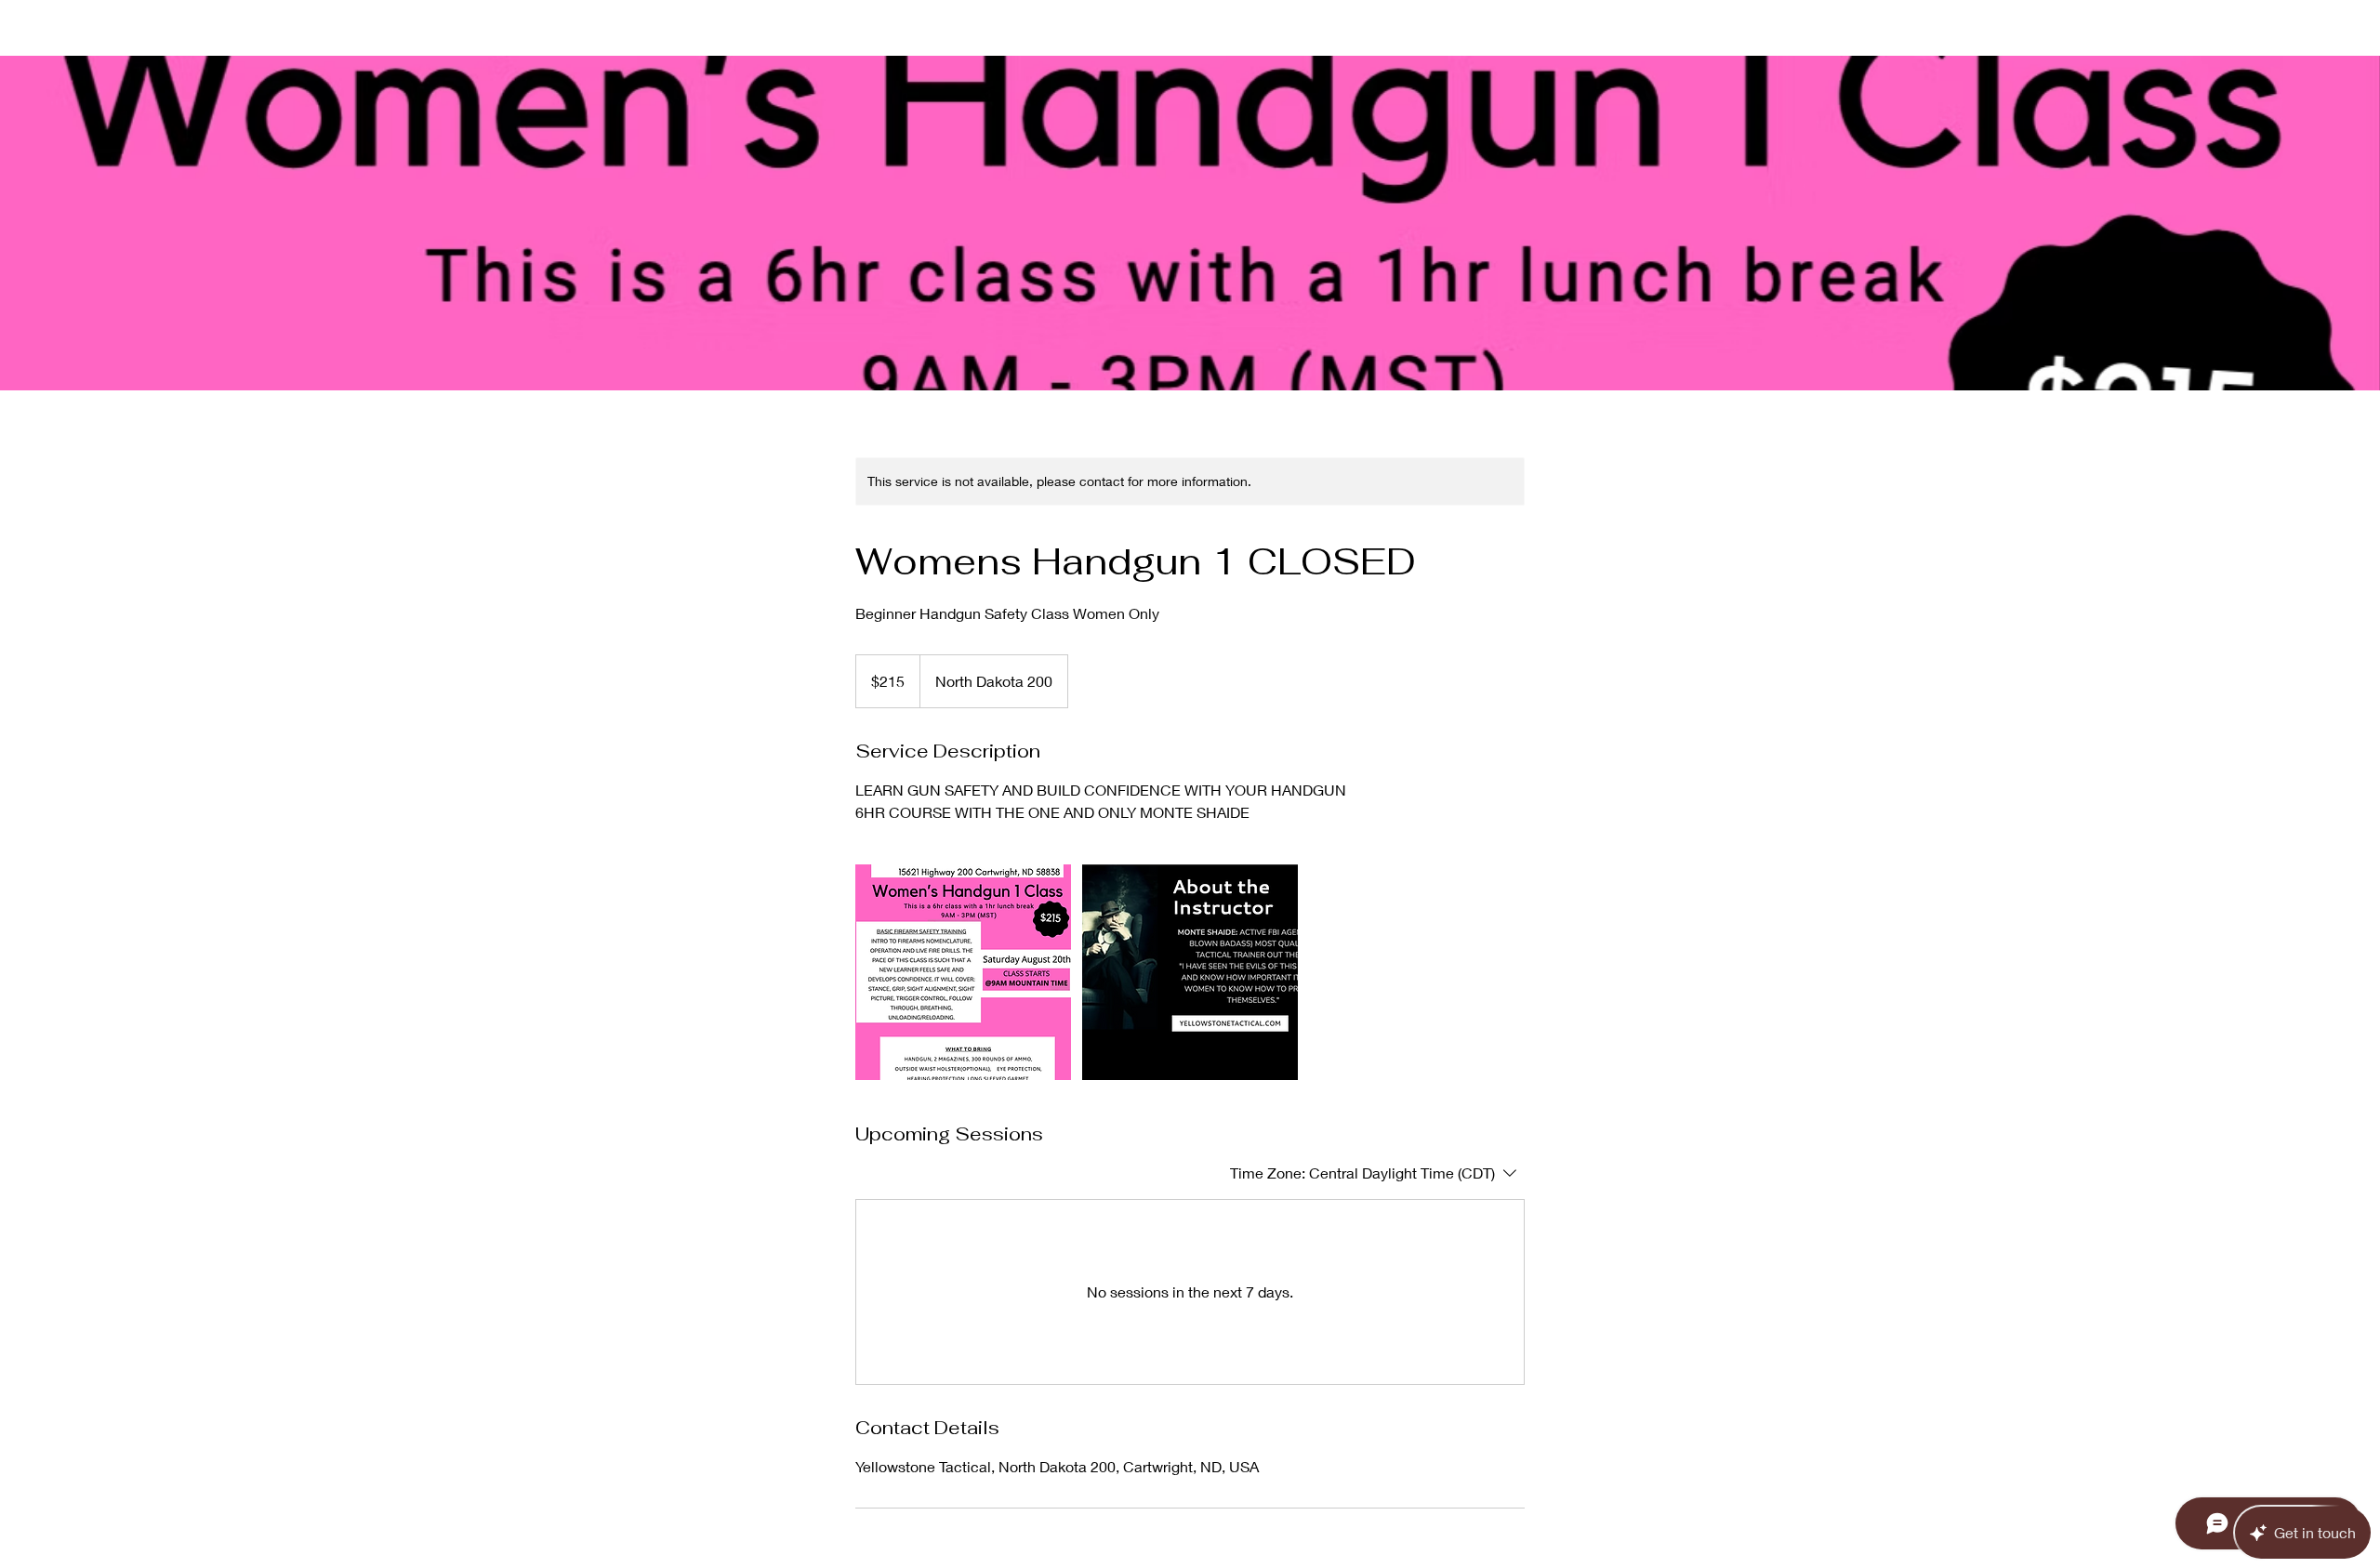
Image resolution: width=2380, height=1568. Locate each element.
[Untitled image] (963, 972)
